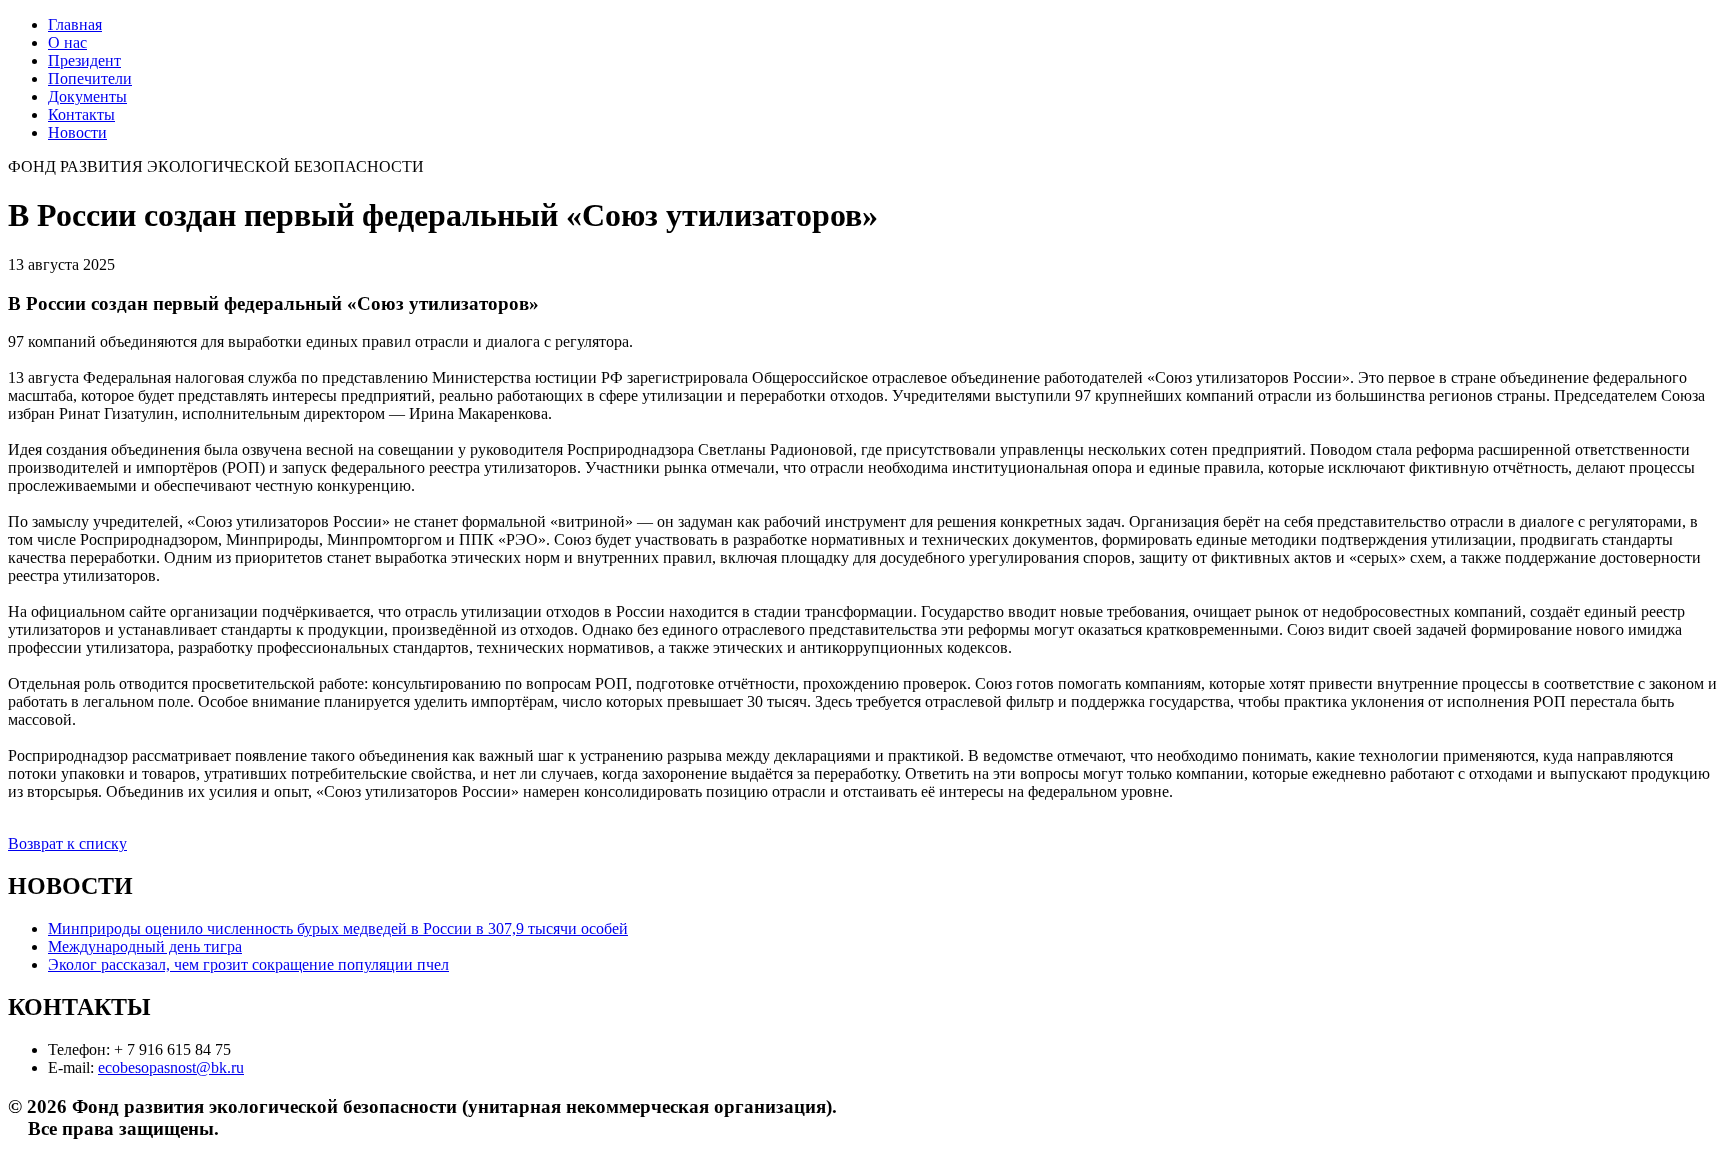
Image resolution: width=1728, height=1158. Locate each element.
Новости (77, 132)
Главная (75, 24)
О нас (67, 42)
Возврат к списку (67, 843)
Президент (84, 60)
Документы (87, 96)
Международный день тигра (145, 946)
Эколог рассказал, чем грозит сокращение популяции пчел (248, 964)
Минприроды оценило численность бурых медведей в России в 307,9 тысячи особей (338, 928)
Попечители (90, 78)
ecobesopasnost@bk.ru (171, 1067)
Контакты (81, 114)
